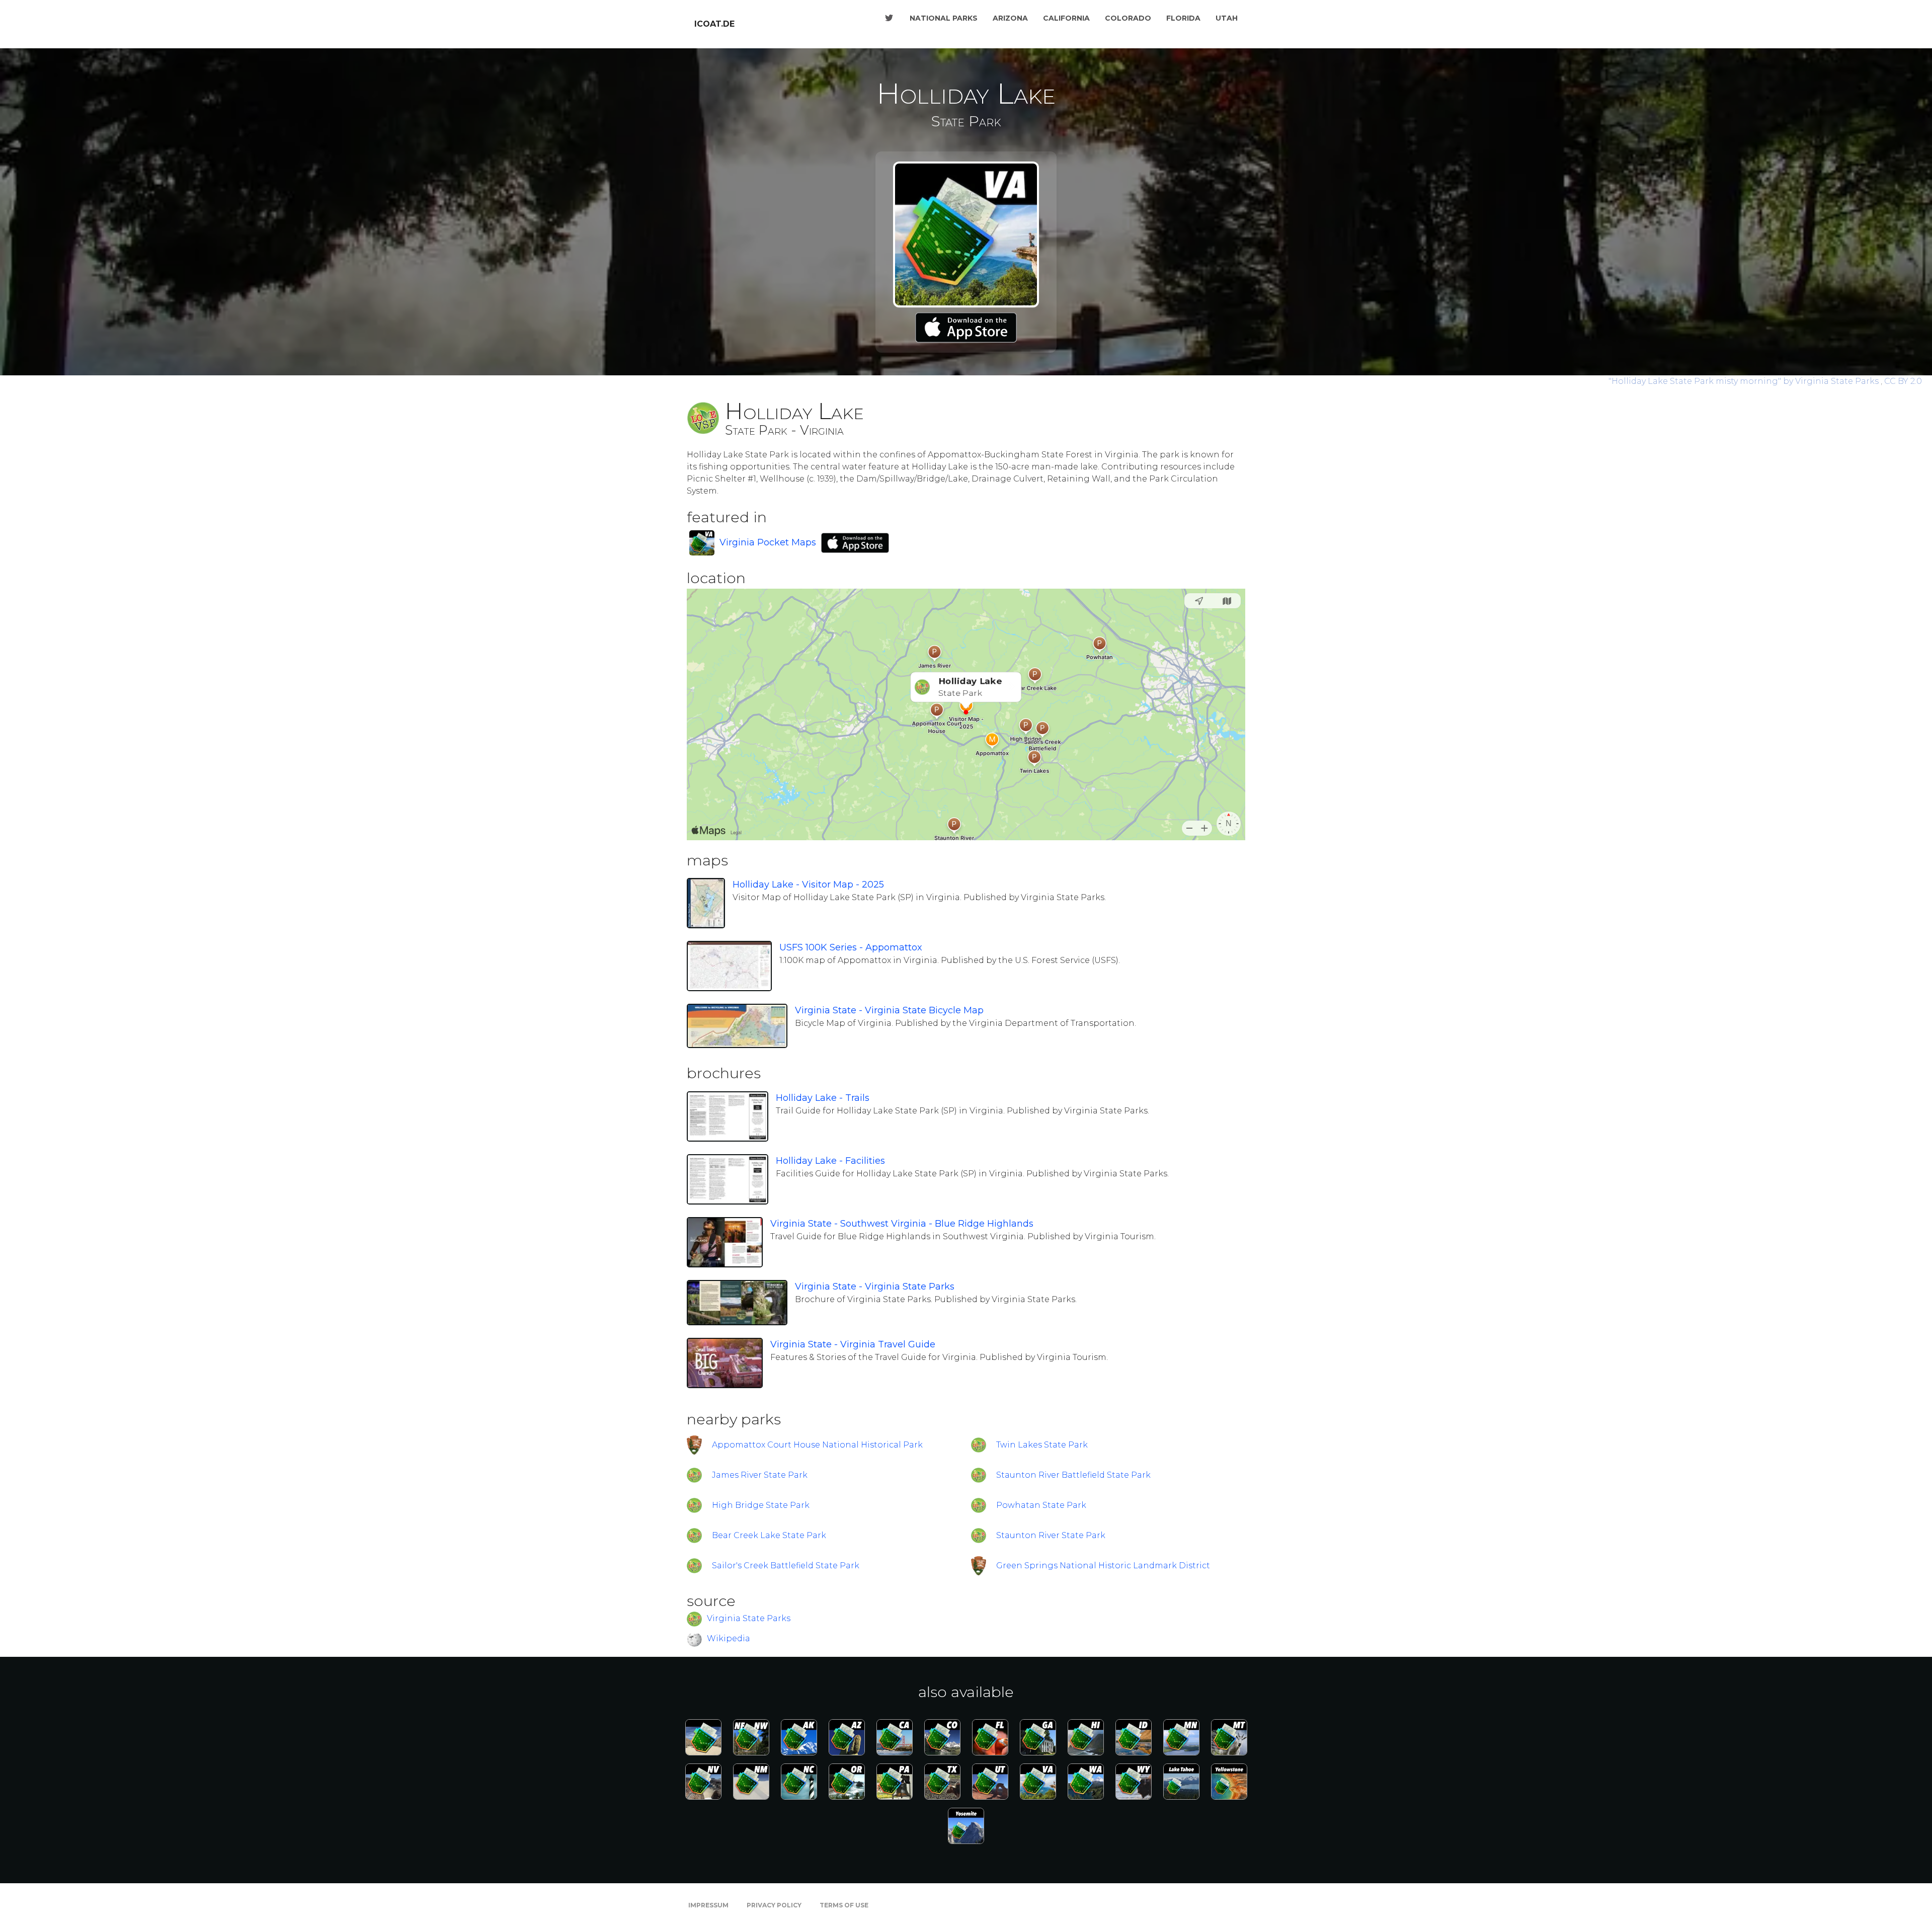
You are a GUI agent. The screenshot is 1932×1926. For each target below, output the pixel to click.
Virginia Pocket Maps (768, 542)
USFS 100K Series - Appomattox (851, 947)
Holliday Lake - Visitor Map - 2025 (808, 885)
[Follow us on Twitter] (889, 18)
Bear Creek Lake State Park (769, 1535)
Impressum (708, 1905)
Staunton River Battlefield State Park (1073, 1475)
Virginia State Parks (749, 1618)
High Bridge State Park (761, 1505)
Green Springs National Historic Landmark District (1103, 1566)
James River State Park (760, 1475)
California (1066, 18)
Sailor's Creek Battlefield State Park (786, 1566)
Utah (1227, 18)
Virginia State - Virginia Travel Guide (853, 1344)
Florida (1183, 18)
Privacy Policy (774, 1905)
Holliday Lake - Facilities (830, 1161)
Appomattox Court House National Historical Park (817, 1445)
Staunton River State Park (1051, 1535)
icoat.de (714, 24)
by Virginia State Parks (1745, 381)
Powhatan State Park (1041, 1505)
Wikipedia (729, 1638)
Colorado (1128, 18)
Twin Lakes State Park (1042, 1445)
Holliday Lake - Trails (823, 1098)
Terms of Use (844, 1905)
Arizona (1010, 18)
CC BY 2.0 (1903, 381)
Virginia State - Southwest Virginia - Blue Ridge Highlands (902, 1224)
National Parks (944, 18)
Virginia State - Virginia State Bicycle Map (889, 1010)
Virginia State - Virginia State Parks (875, 1287)
